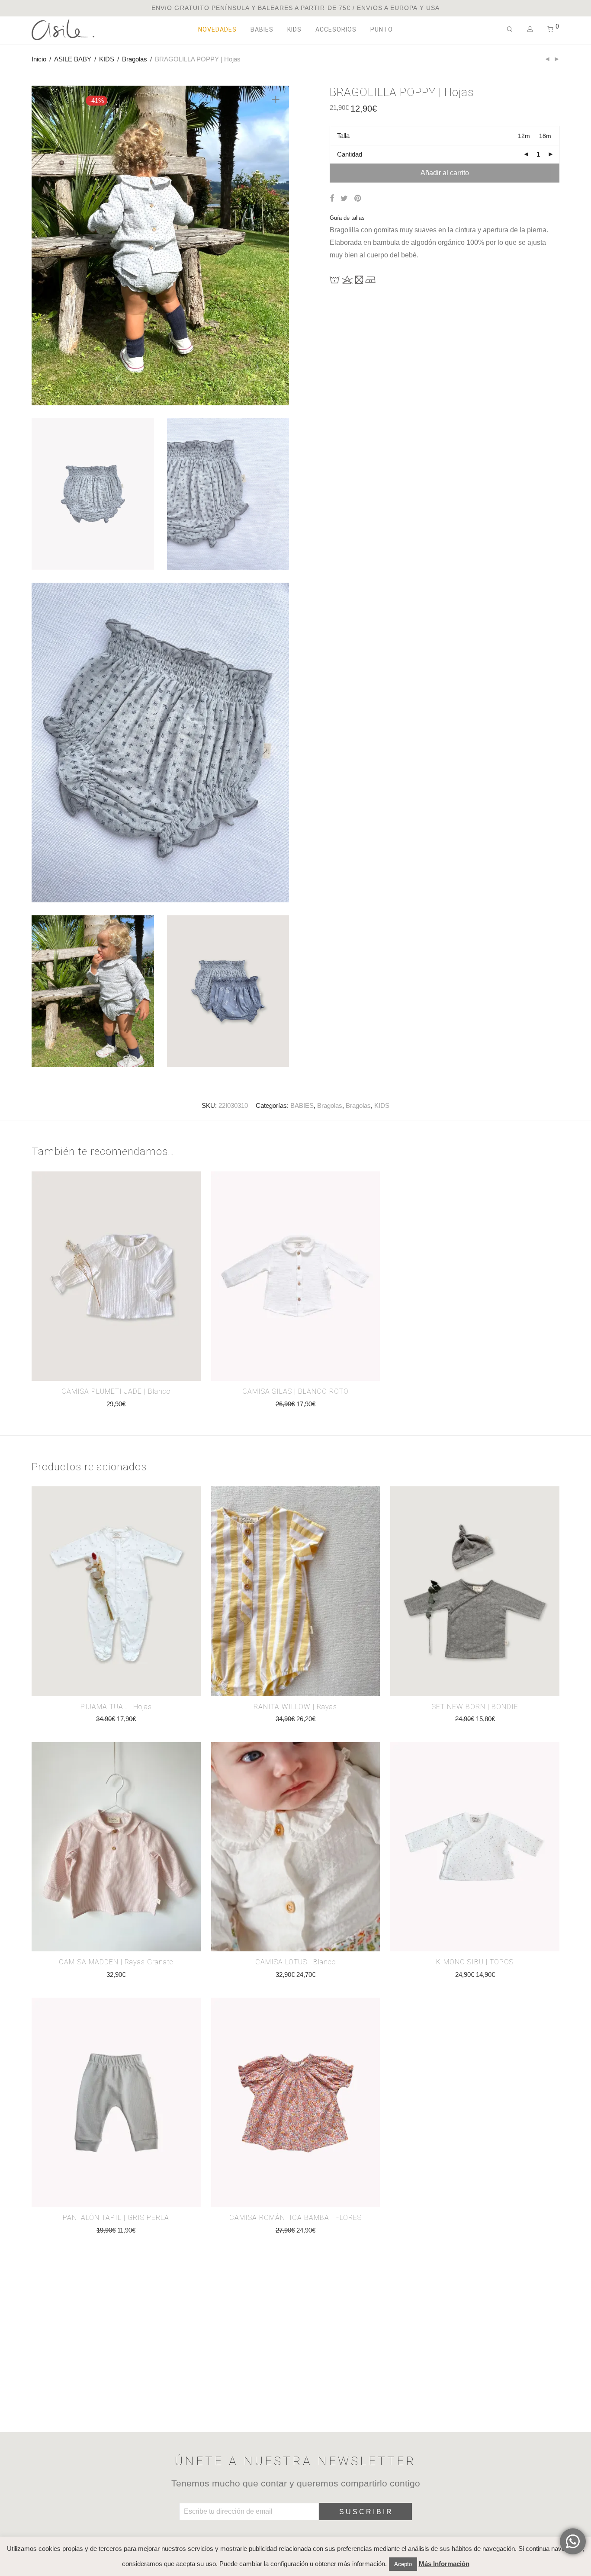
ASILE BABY (73, 59)
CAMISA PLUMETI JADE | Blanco (116, 1391)
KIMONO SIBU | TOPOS (475, 1962)
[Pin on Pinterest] (358, 199)
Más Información (444, 2564)
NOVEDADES (217, 29)
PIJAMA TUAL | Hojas (116, 1707)
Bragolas (135, 59)
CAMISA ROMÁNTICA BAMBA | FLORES (295, 2218)
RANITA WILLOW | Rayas (295, 1707)
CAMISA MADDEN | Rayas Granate (116, 1962)
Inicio (39, 59)
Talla (343, 136)
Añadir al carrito (445, 173)
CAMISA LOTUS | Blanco (295, 1962)
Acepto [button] (403, 2564)
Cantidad (350, 154)
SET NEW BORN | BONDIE (475, 1707)
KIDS (294, 29)
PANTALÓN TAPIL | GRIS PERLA (116, 2218)
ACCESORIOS (336, 29)
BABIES (262, 29)
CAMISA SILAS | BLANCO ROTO (295, 1391)
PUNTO (382, 29)
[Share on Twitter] (344, 199)
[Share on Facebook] (332, 199)
